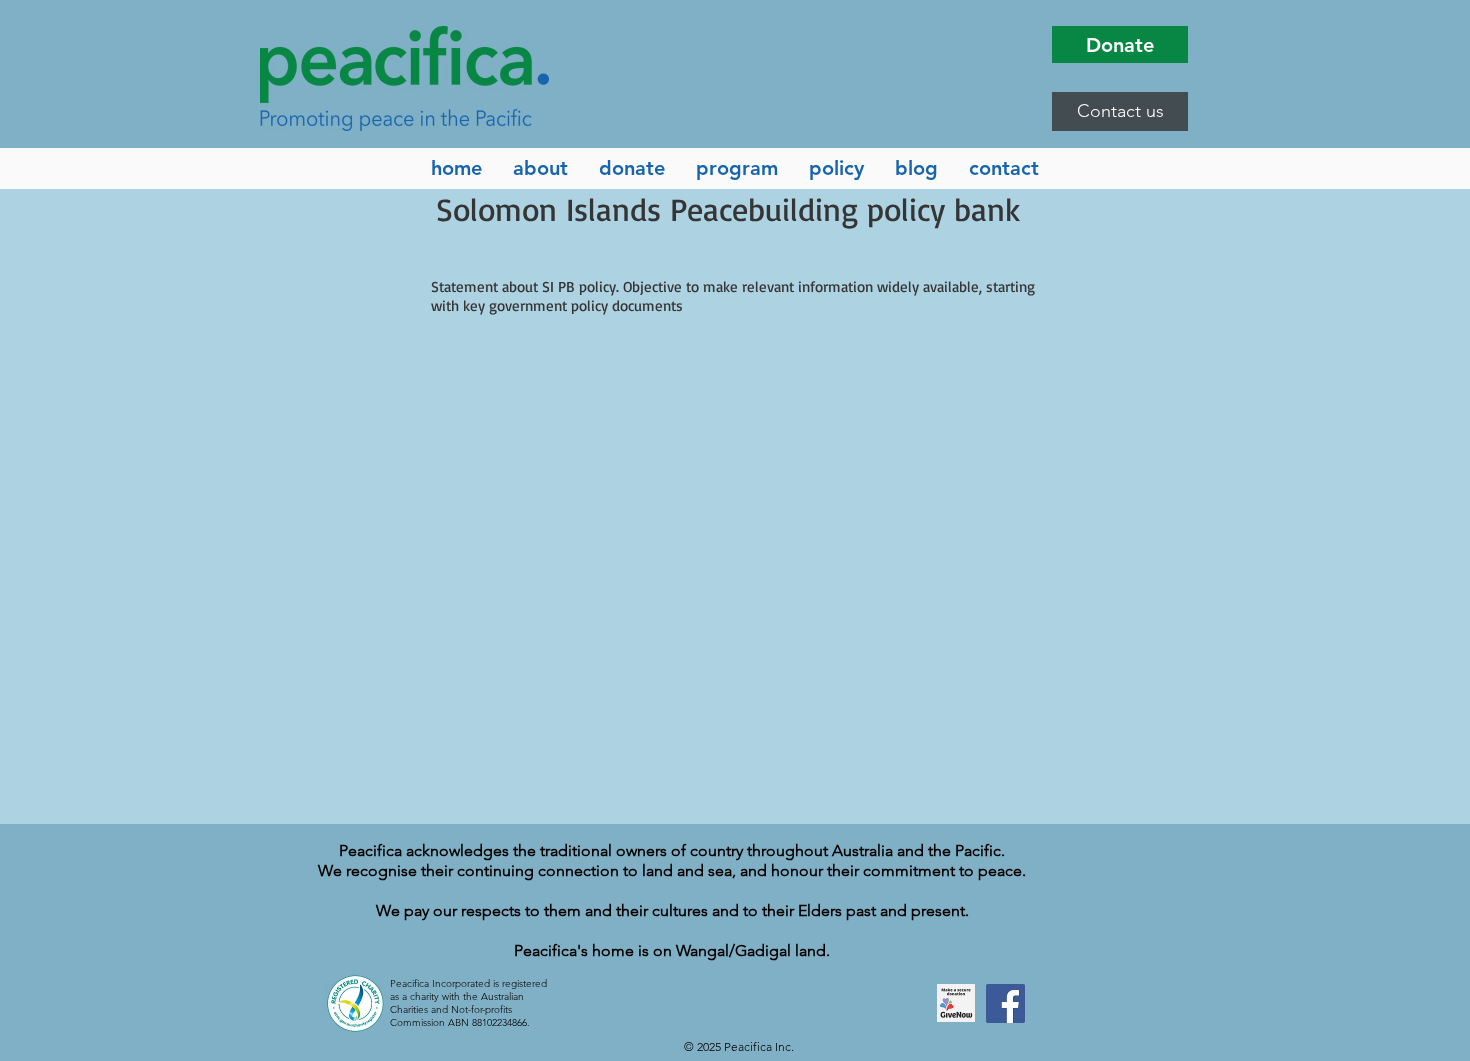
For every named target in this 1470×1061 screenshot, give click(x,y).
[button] (1120, 111)
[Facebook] (1005, 1003)
